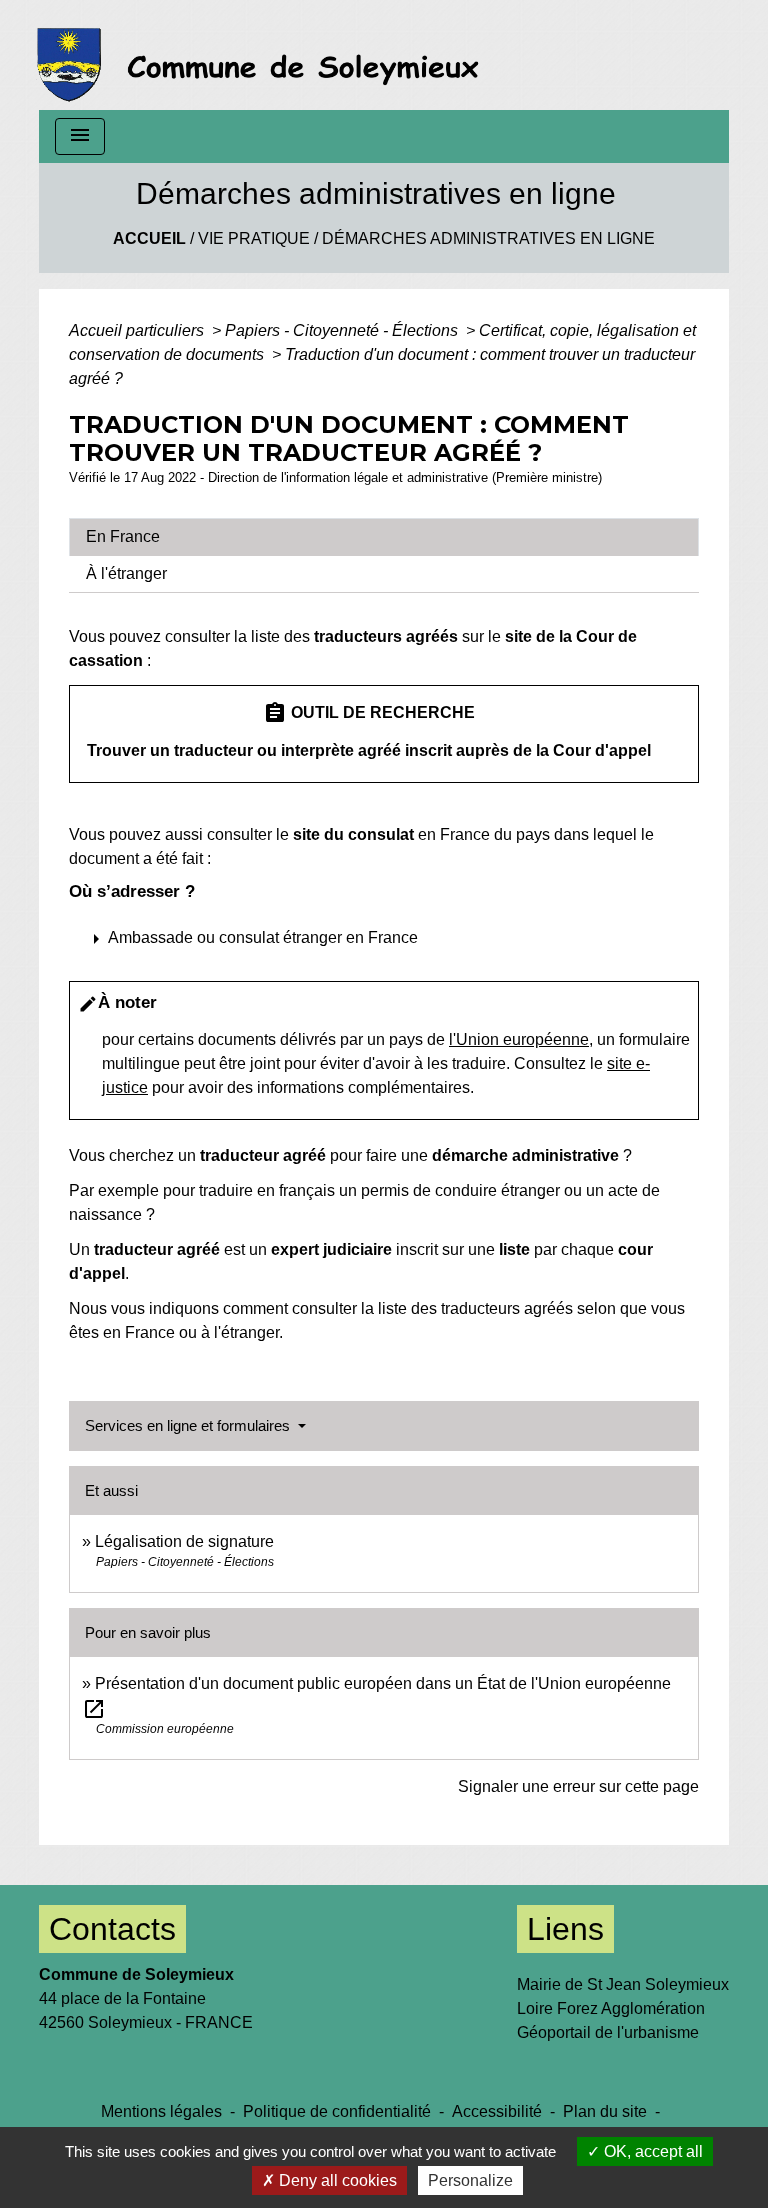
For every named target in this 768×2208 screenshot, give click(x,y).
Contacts (112, 1929)
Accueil (149, 238)
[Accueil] (263, 55)
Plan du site (605, 2111)
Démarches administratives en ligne (488, 238)
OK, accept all (651, 2151)
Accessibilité (497, 2111)
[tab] (384, 537)
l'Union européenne (519, 1039)
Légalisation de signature (184, 1541)
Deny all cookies (336, 2180)
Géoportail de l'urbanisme (608, 2032)
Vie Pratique (254, 238)
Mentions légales (161, 2111)
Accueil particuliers (138, 330)
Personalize (470, 2180)
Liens (565, 1929)
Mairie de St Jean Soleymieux (623, 1984)
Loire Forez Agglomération (611, 2008)
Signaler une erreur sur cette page (578, 1786)
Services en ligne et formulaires (189, 1425)
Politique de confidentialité (337, 2111)
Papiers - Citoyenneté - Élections (343, 330)
